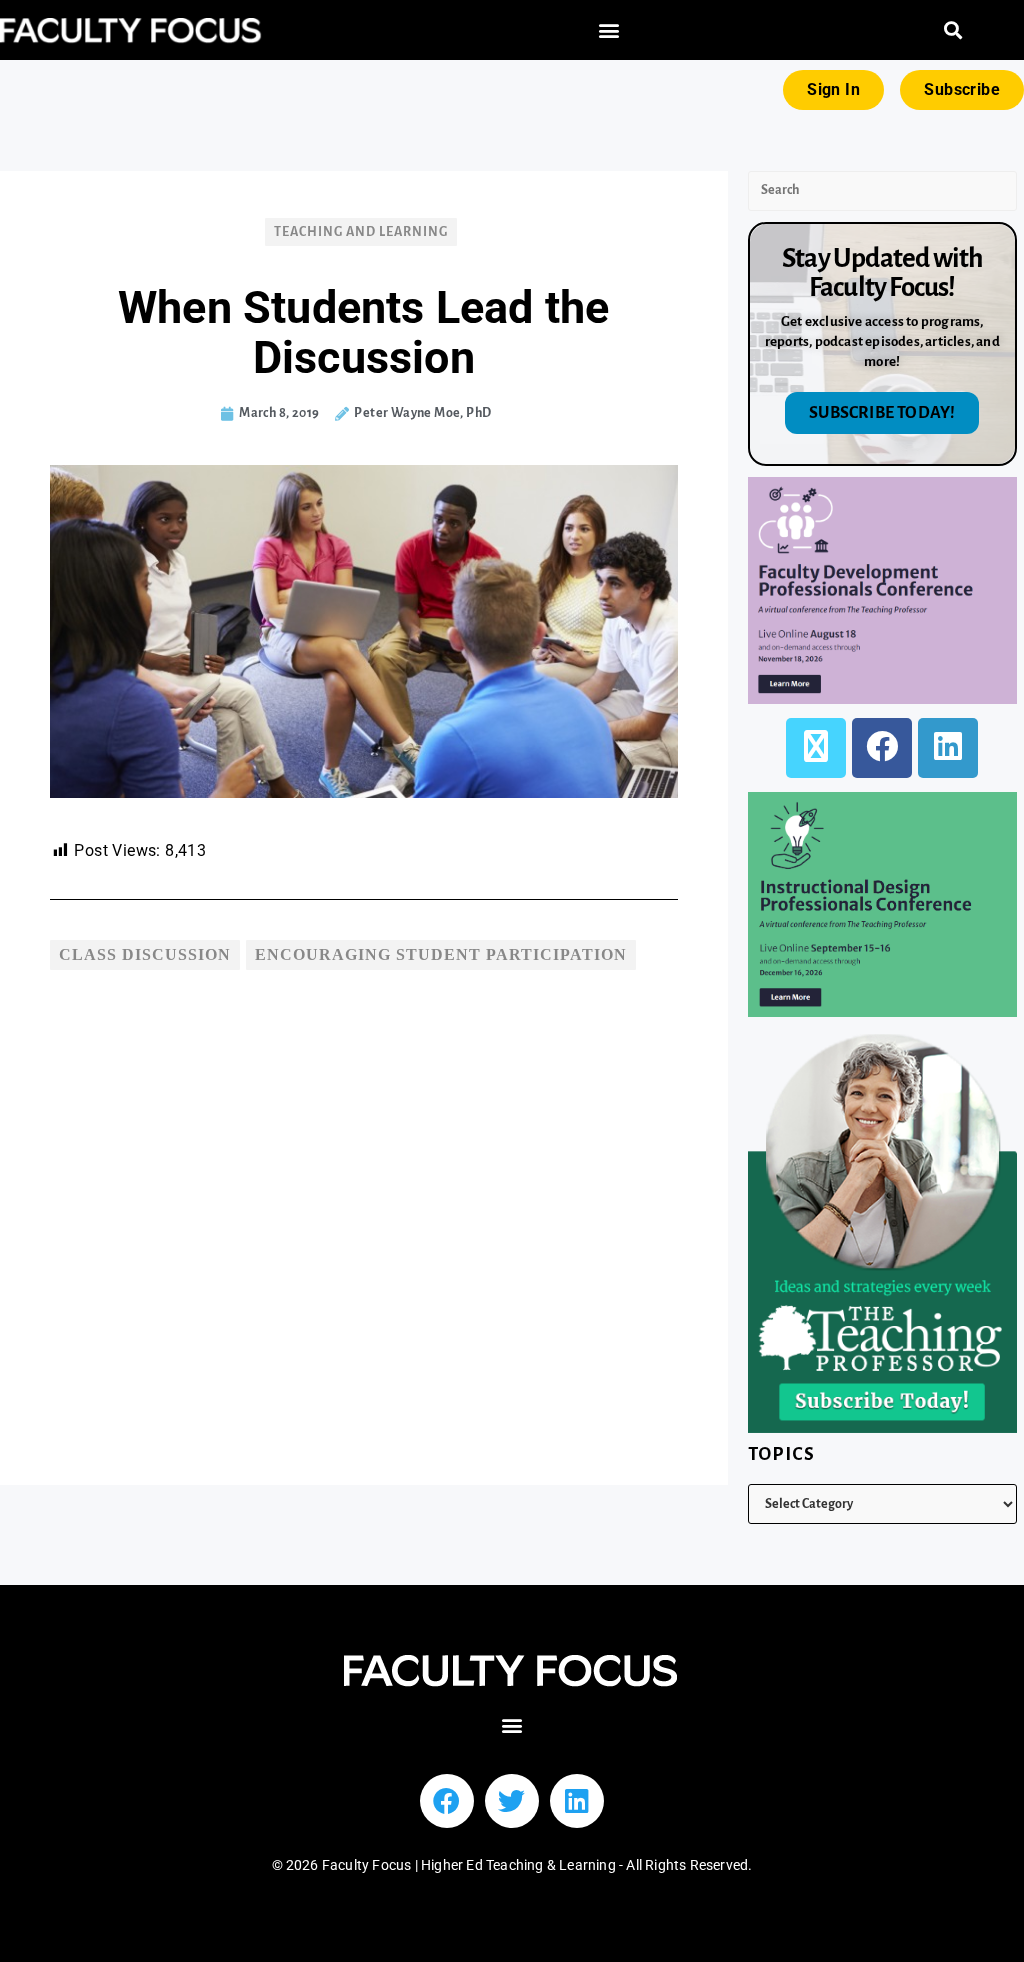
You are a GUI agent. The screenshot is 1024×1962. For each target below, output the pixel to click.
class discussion (145, 954)
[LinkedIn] (948, 748)
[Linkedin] (577, 1801)
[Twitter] (512, 1801)
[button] (608, 30)
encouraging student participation (441, 954)
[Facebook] (882, 748)
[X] (816, 748)
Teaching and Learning (361, 232)
